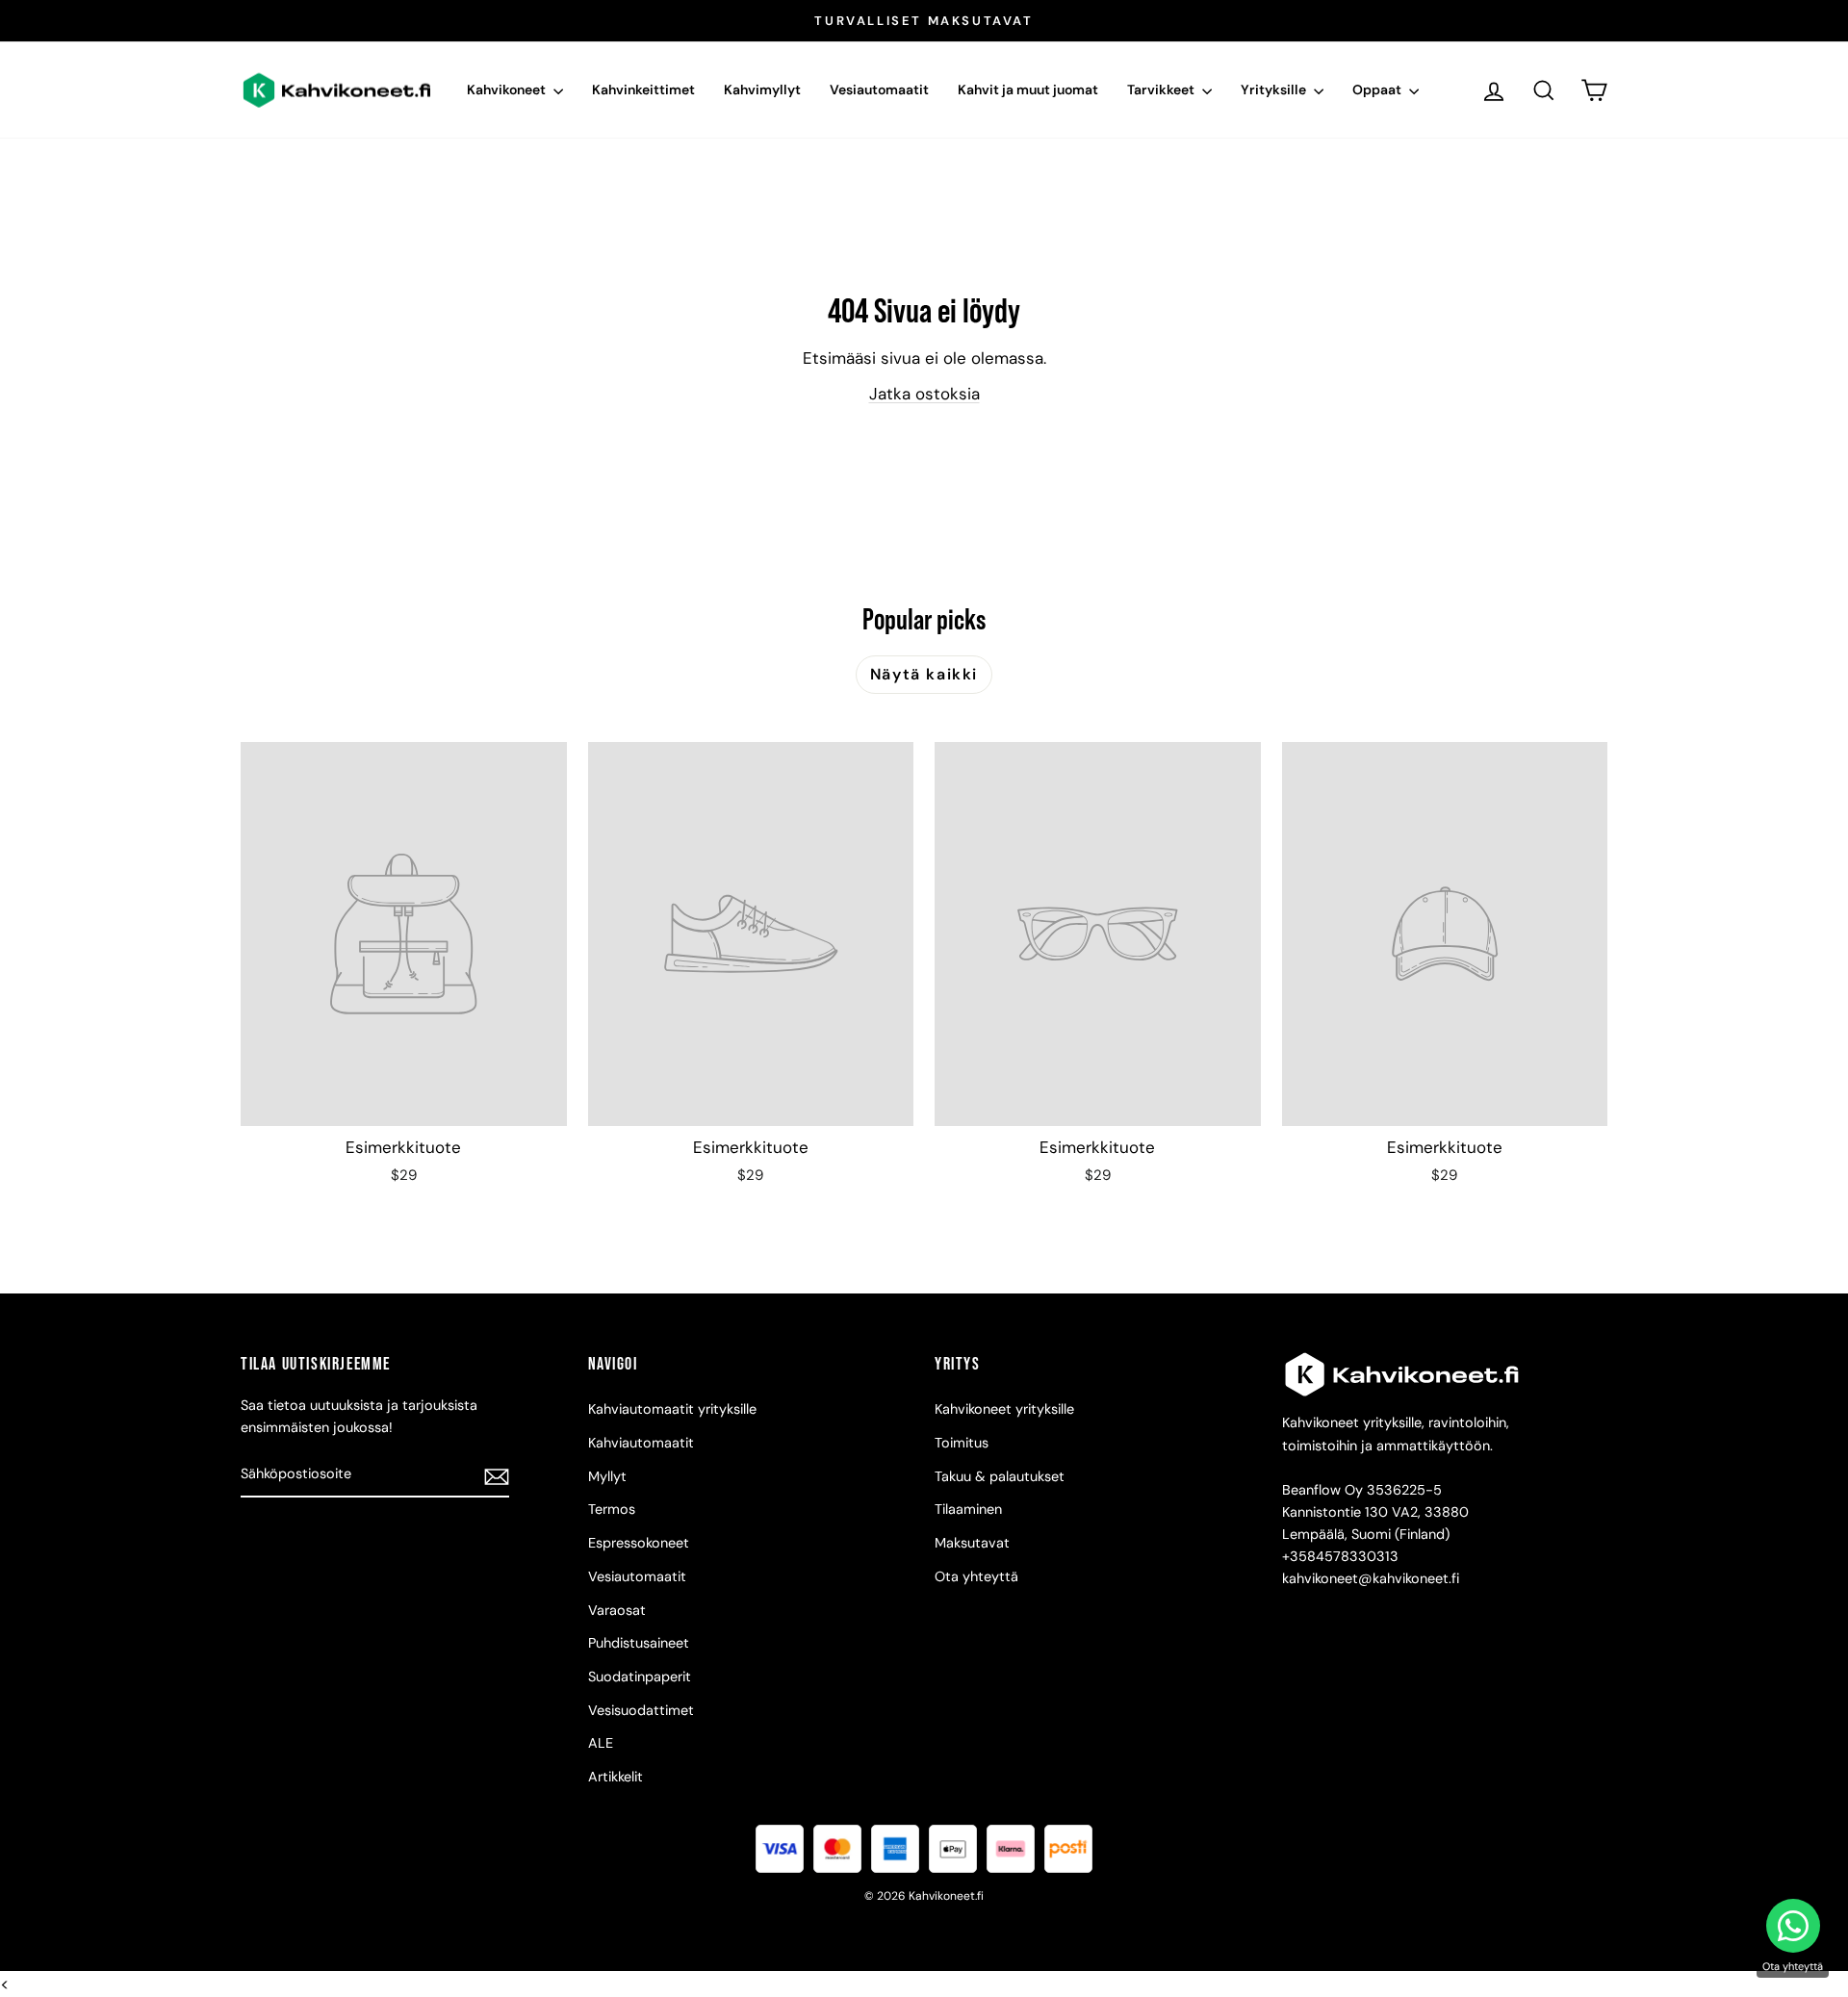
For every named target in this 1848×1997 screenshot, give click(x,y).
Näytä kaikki (924, 674)
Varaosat (617, 1610)
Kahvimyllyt (762, 90)
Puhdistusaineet (639, 1643)
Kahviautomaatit (641, 1443)
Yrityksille (1275, 90)
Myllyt (607, 1476)
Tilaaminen (968, 1509)
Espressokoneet (639, 1543)
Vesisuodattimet (641, 1710)
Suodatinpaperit (640, 1677)
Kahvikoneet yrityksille (1004, 1409)
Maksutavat (972, 1543)
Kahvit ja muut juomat (1028, 90)
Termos (612, 1509)
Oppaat (1378, 90)
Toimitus (962, 1443)
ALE (601, 1743)
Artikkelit (616, 1777)
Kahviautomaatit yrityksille (672, 1409)
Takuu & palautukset (1000, 1476)
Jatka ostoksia (924, 394)
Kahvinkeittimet (643, 90)
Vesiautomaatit (879, 90)
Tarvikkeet (1162, 90)
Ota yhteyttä (976, 1576)
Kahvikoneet (508, 90)
